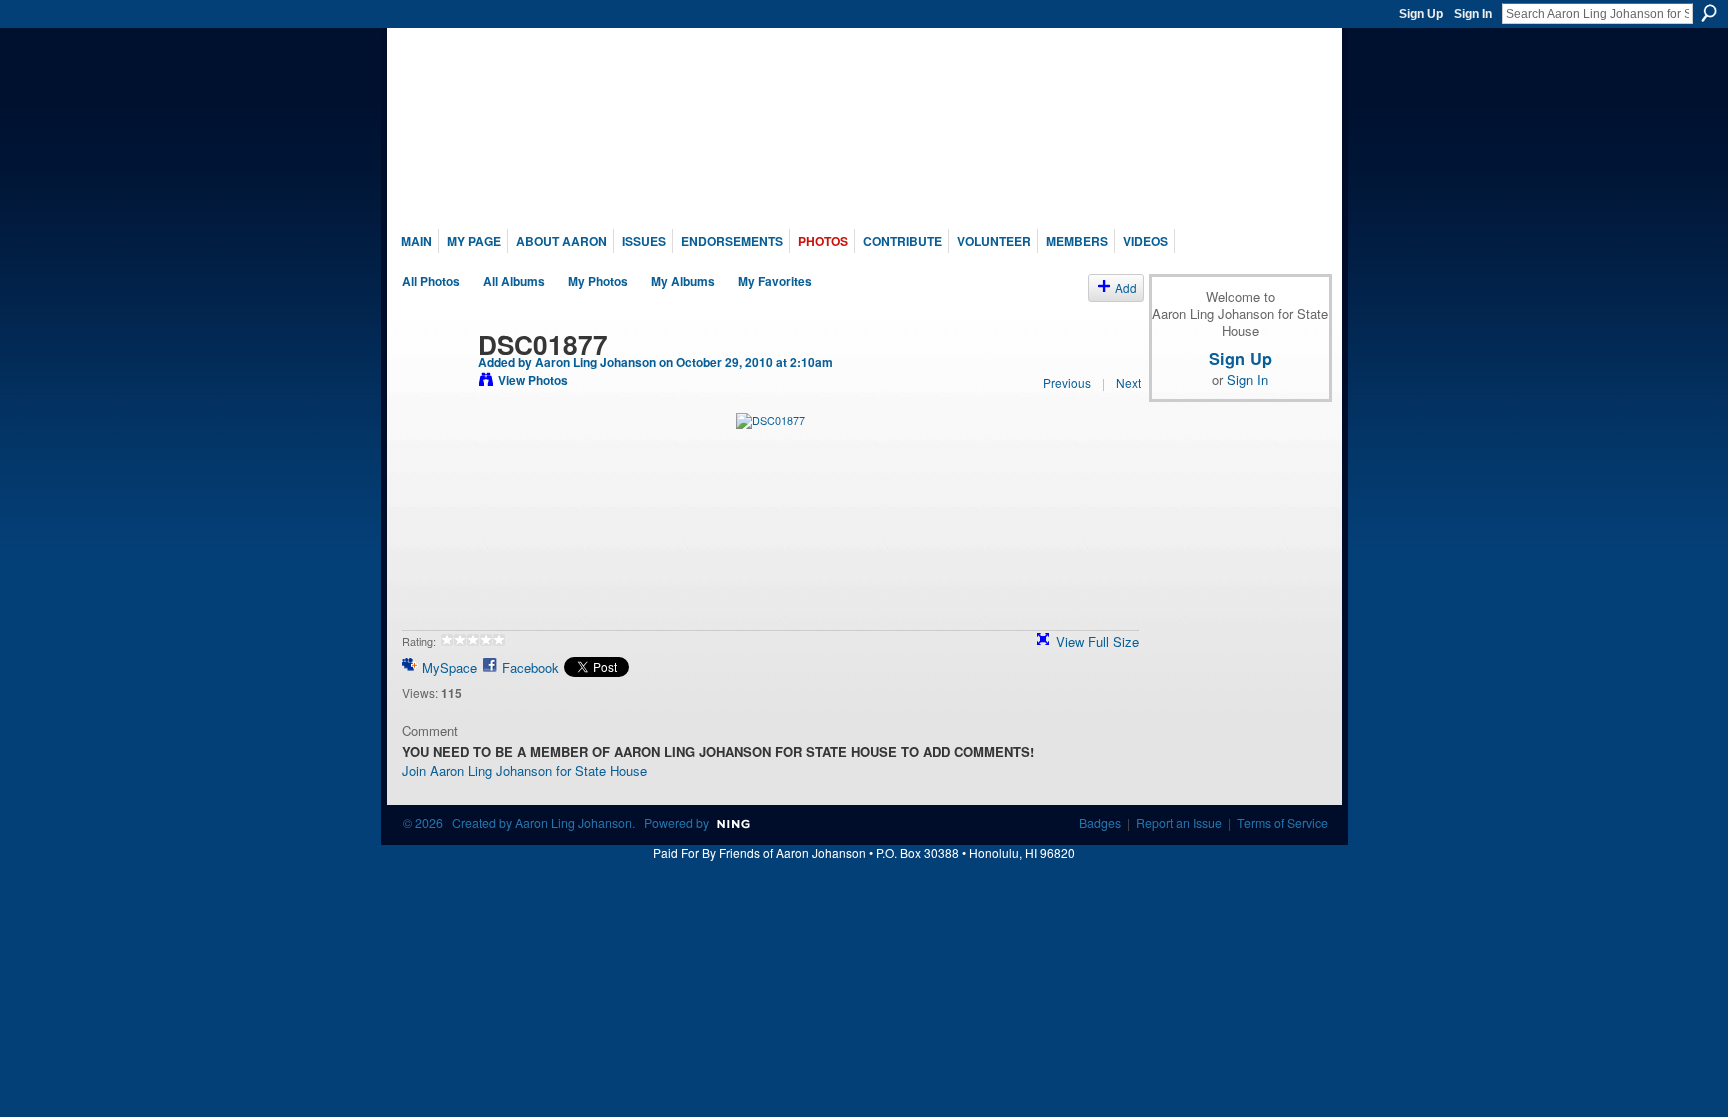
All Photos (431, 281)
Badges (1100, 823)
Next (1128, 382)
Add (1126, 287)
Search (1709, 13)
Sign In (1473, 14)
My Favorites (775, 281)
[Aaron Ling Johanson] (434, 386)
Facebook (530, 667)
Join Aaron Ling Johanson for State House (524, 770)
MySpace (449, 667)
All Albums (514, 281)
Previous (1067, 382)
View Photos (533, 380)
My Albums (683, 281)
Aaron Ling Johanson (595, 362)
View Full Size (1097, 641)
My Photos (598, 281)
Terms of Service (1282, 823)
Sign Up (1421, 14)
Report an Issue (1179, 823)
